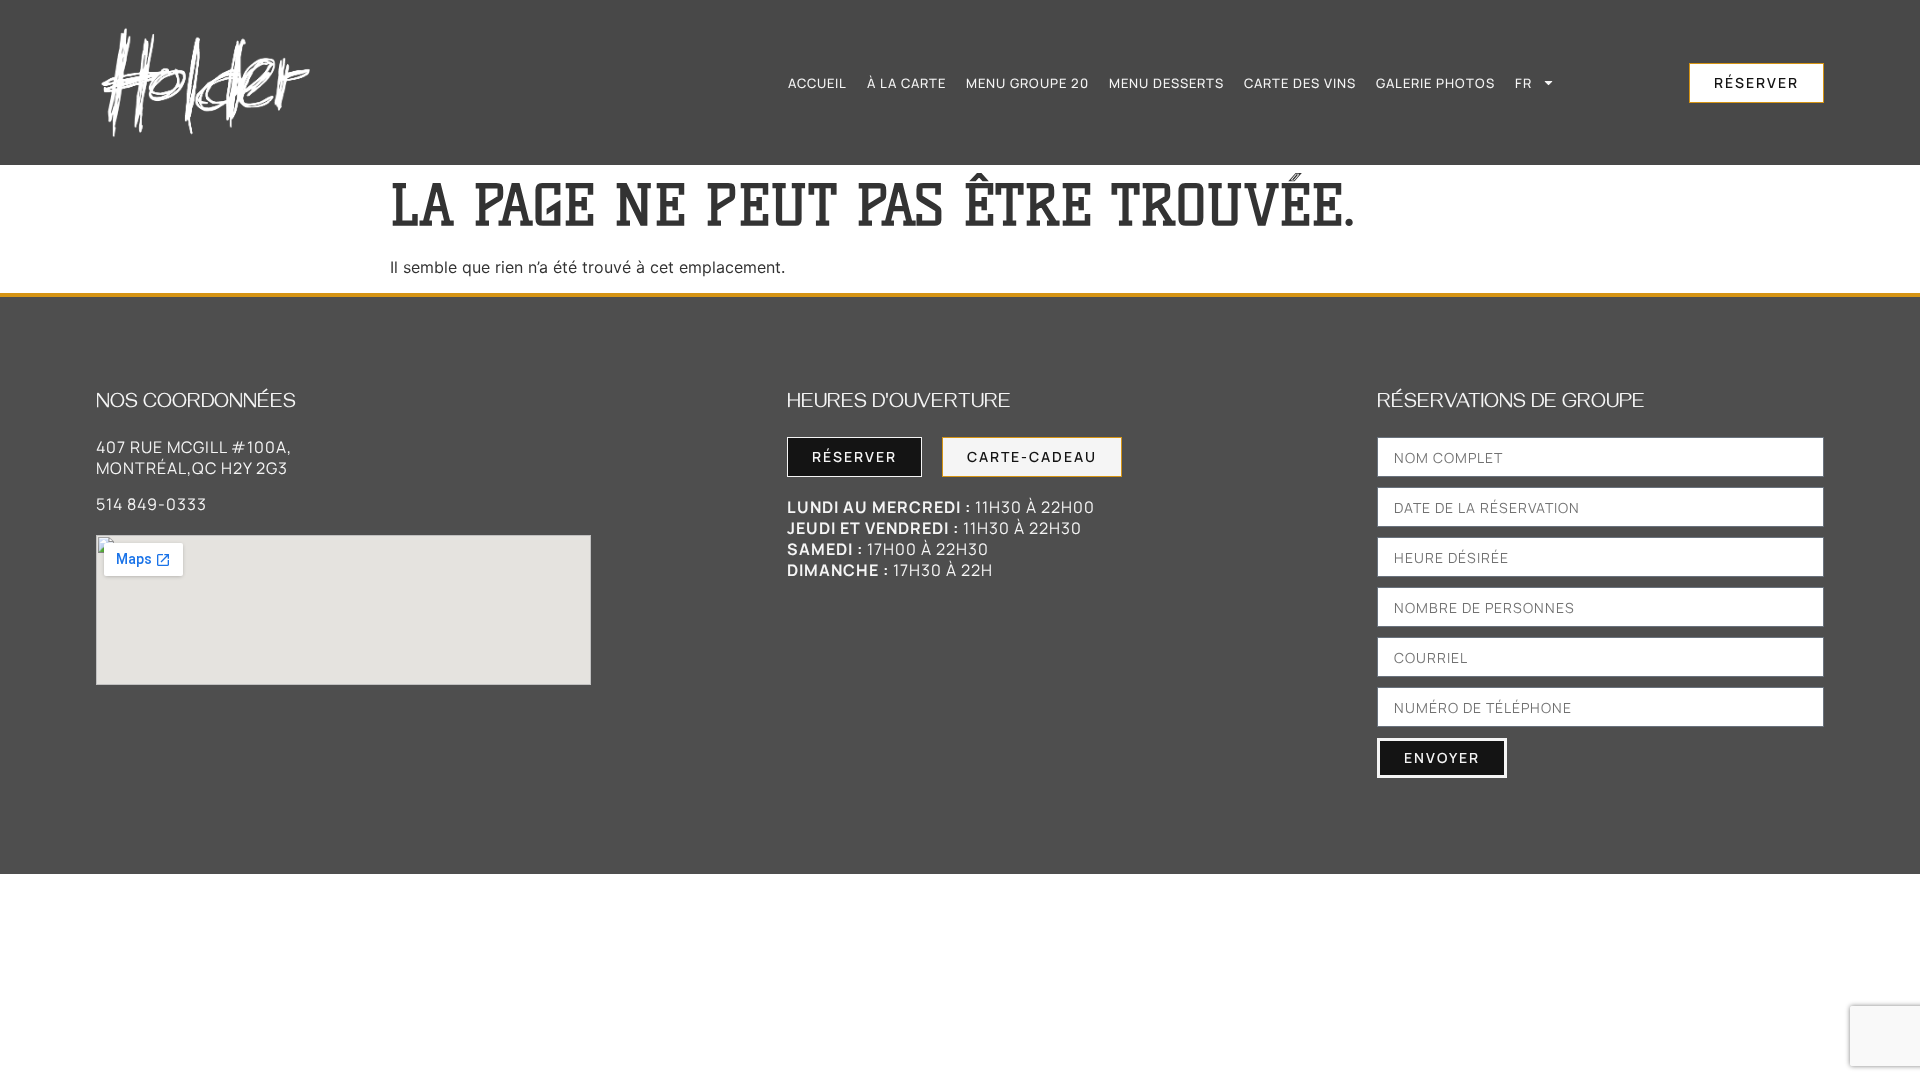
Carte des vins (1300, 83)
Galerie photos (1435, 83)
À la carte (906, 83)
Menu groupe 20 (1027, 83)
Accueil (817, 83)
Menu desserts (1166, 83)
